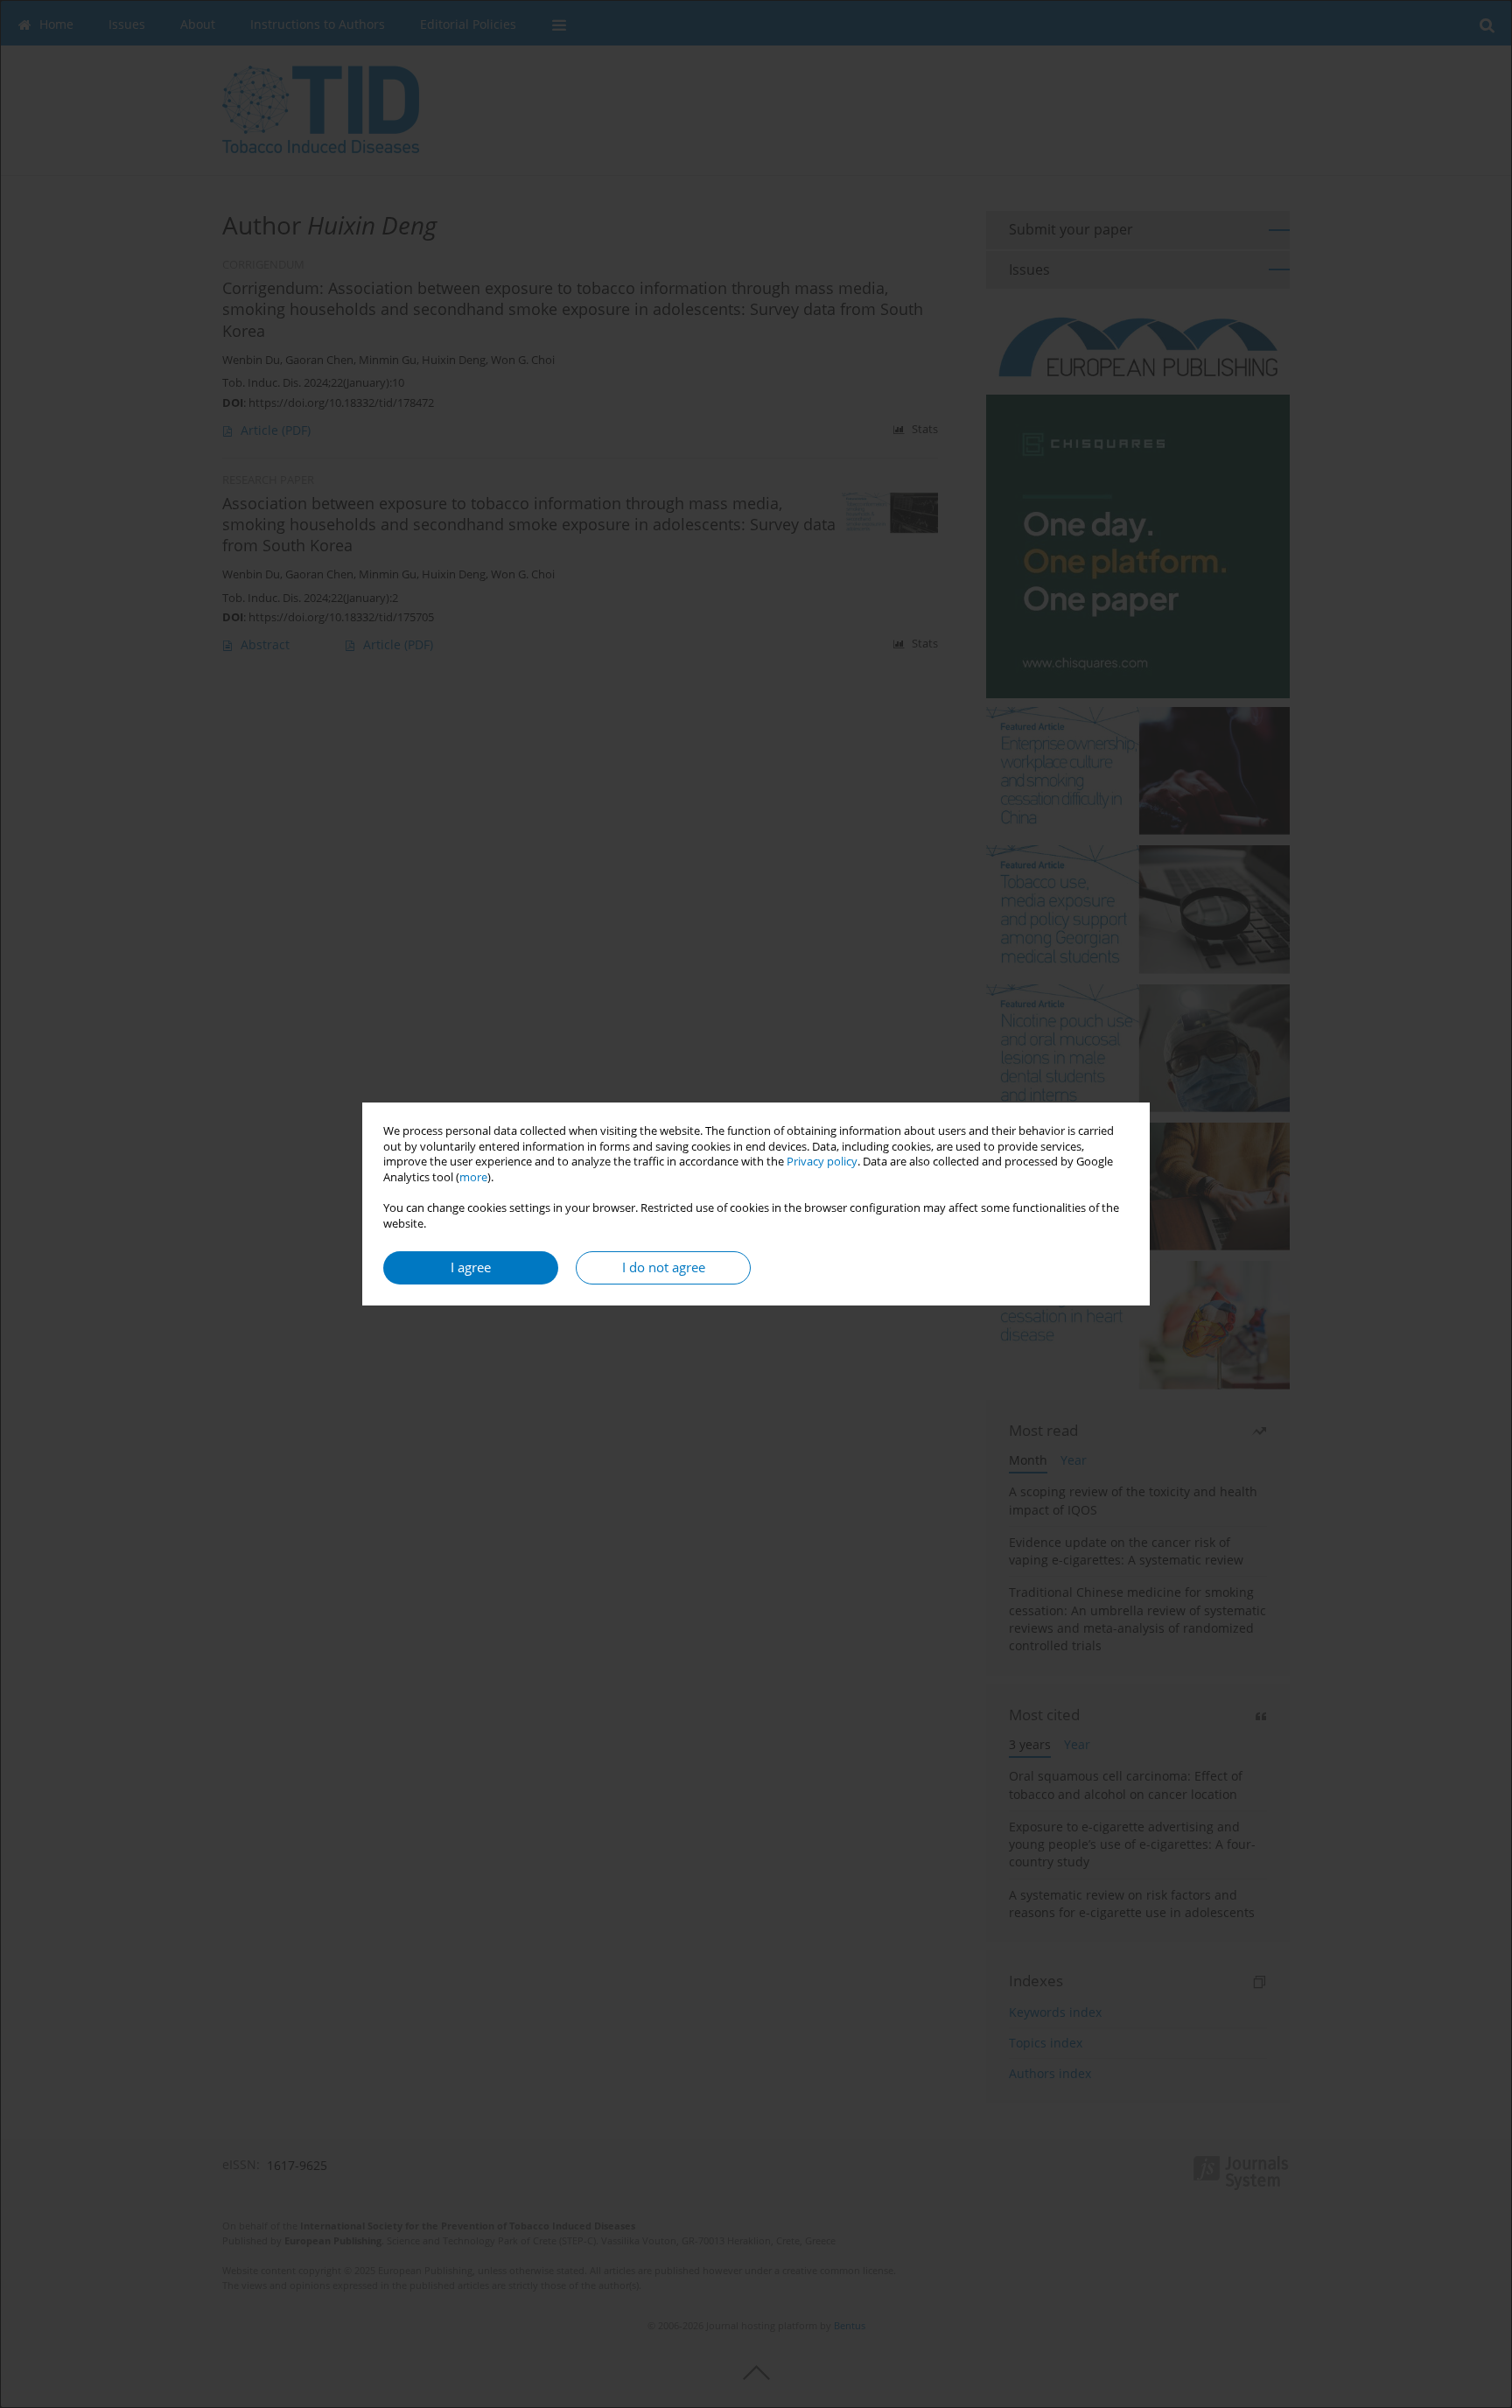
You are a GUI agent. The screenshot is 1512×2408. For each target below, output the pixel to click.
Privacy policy (822, 1162)
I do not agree (664, 1267)
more (473, 1177)
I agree (471, 1267)
